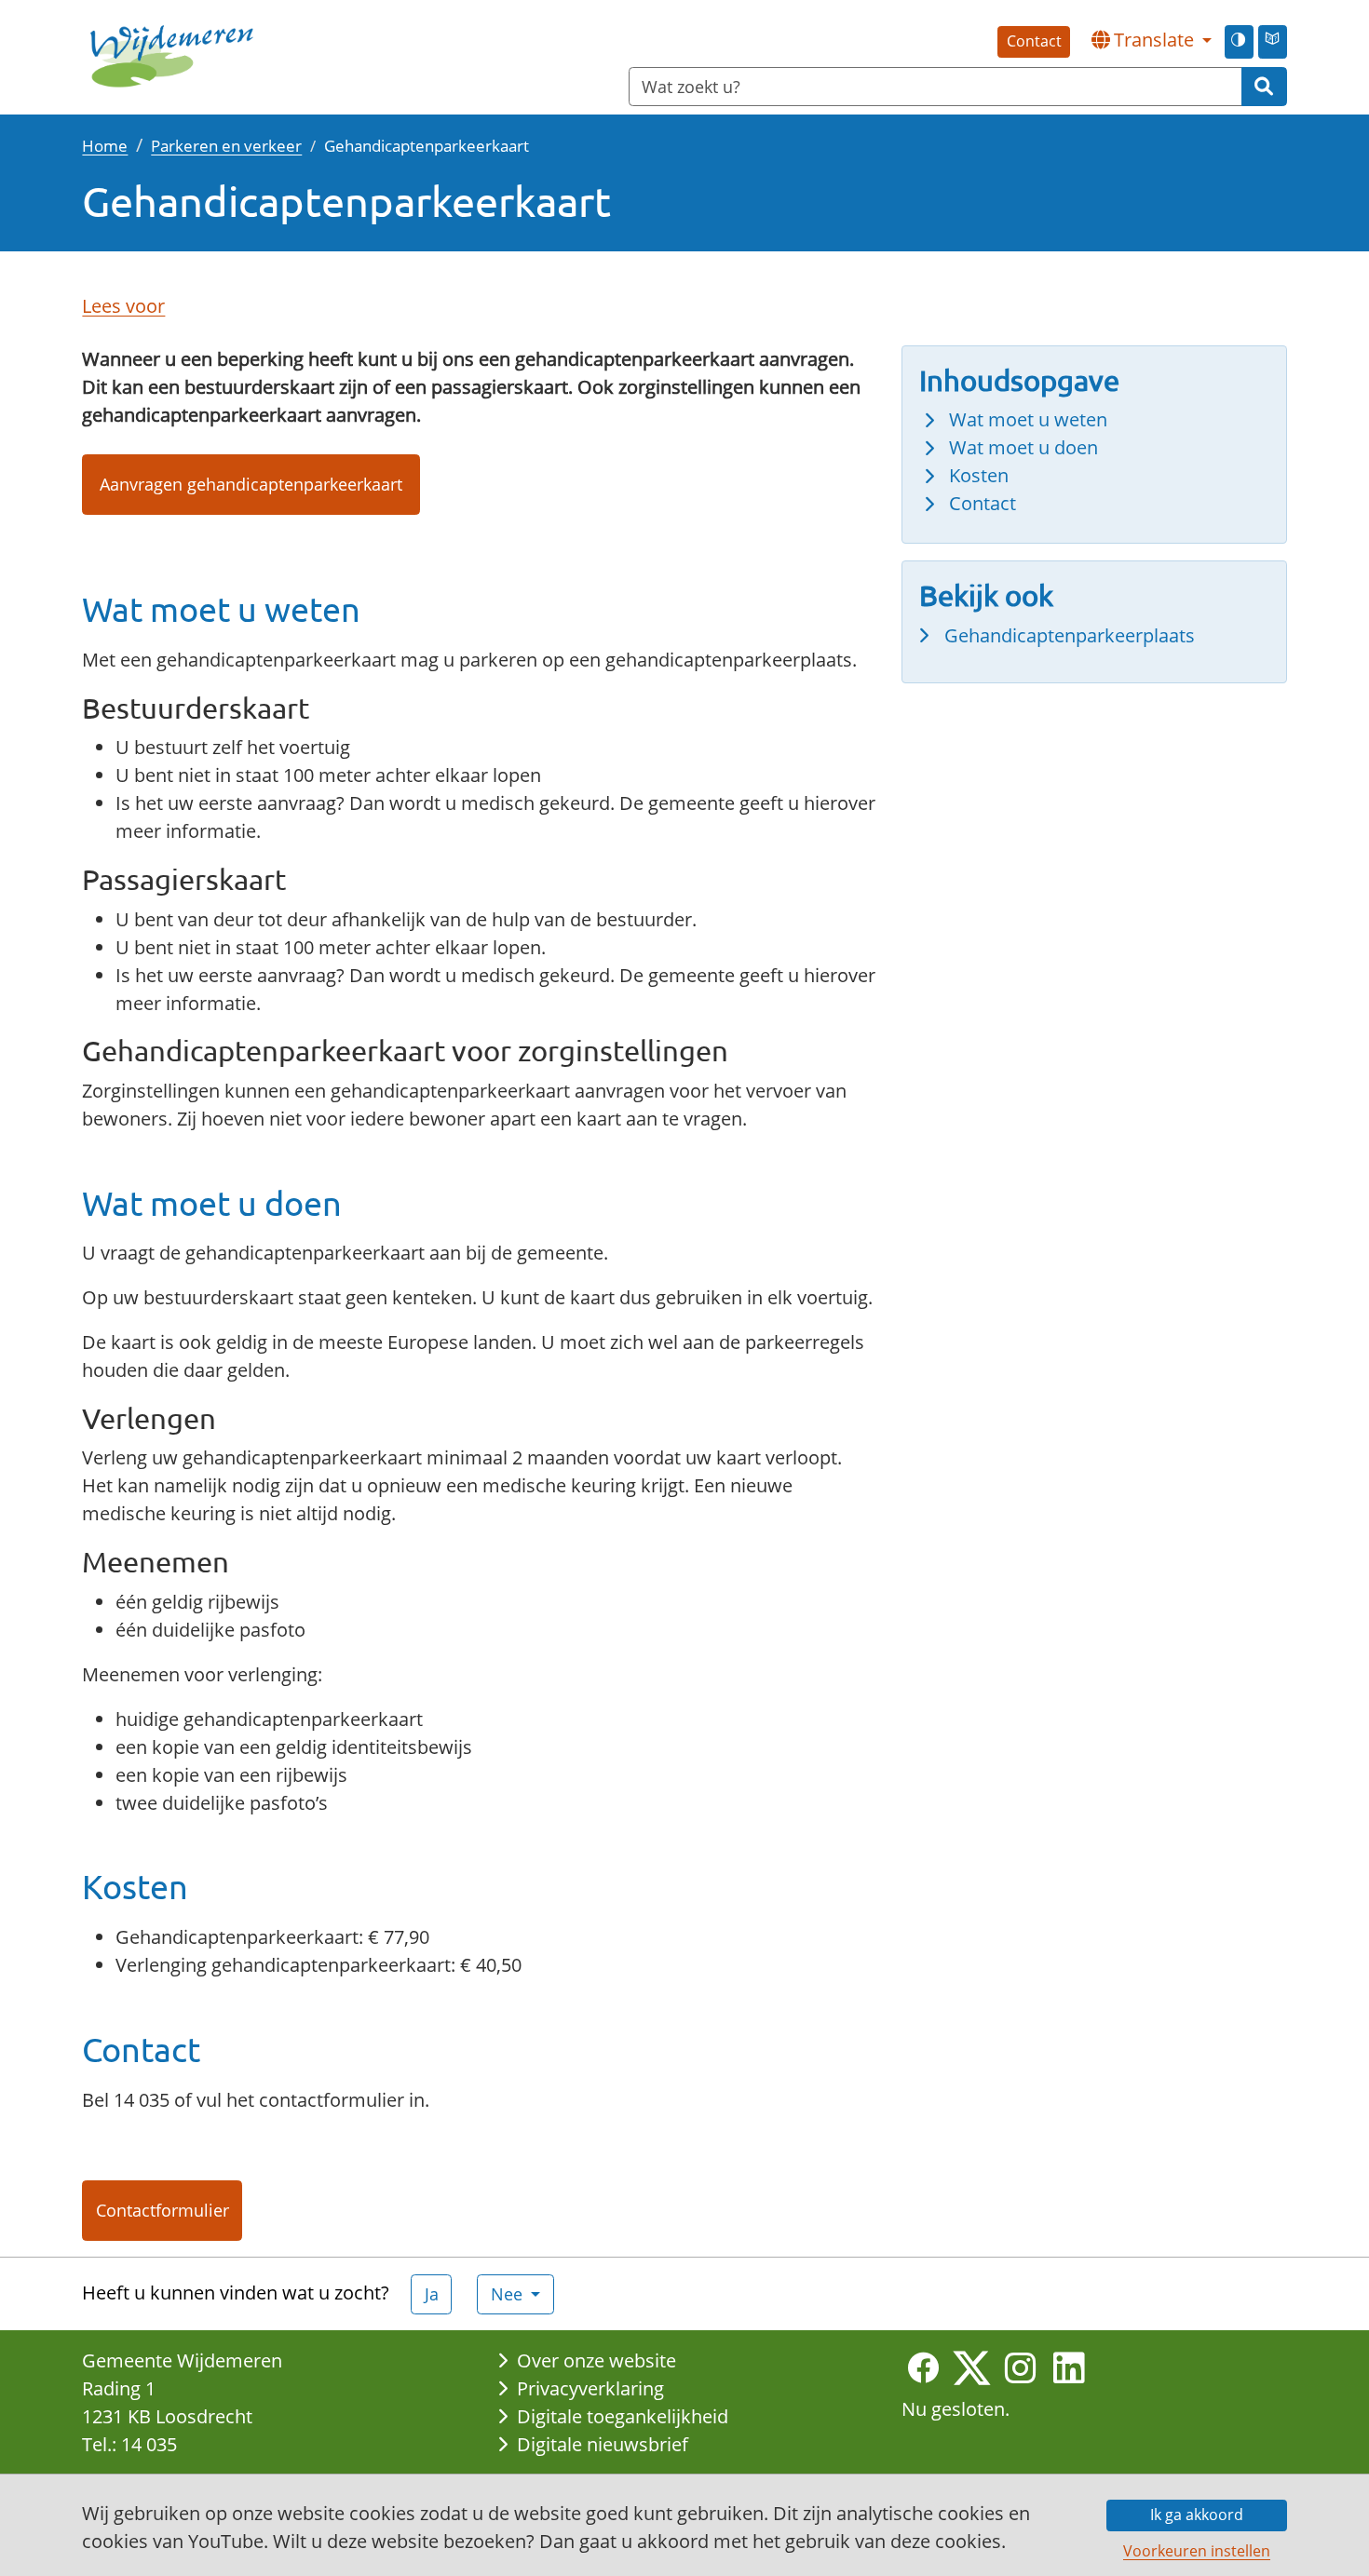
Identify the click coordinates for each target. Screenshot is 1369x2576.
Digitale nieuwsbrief (603, 2444)
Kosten (979, 475)
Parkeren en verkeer (226, 145)
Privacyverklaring (590, 2388)
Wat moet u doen (1023, 447)
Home (105, 145)
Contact (1034, 41)
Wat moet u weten (1028, 419)
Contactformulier (163, 2210)
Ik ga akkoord (1197, 2515)
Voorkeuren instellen (1197, 2551)
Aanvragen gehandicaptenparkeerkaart (251, 484)
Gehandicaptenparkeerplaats (1070, 635)
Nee (509, 2294)
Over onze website (596, 2360)
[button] (1151, 40)
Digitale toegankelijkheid (623, 2416)
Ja (432, 2294)
